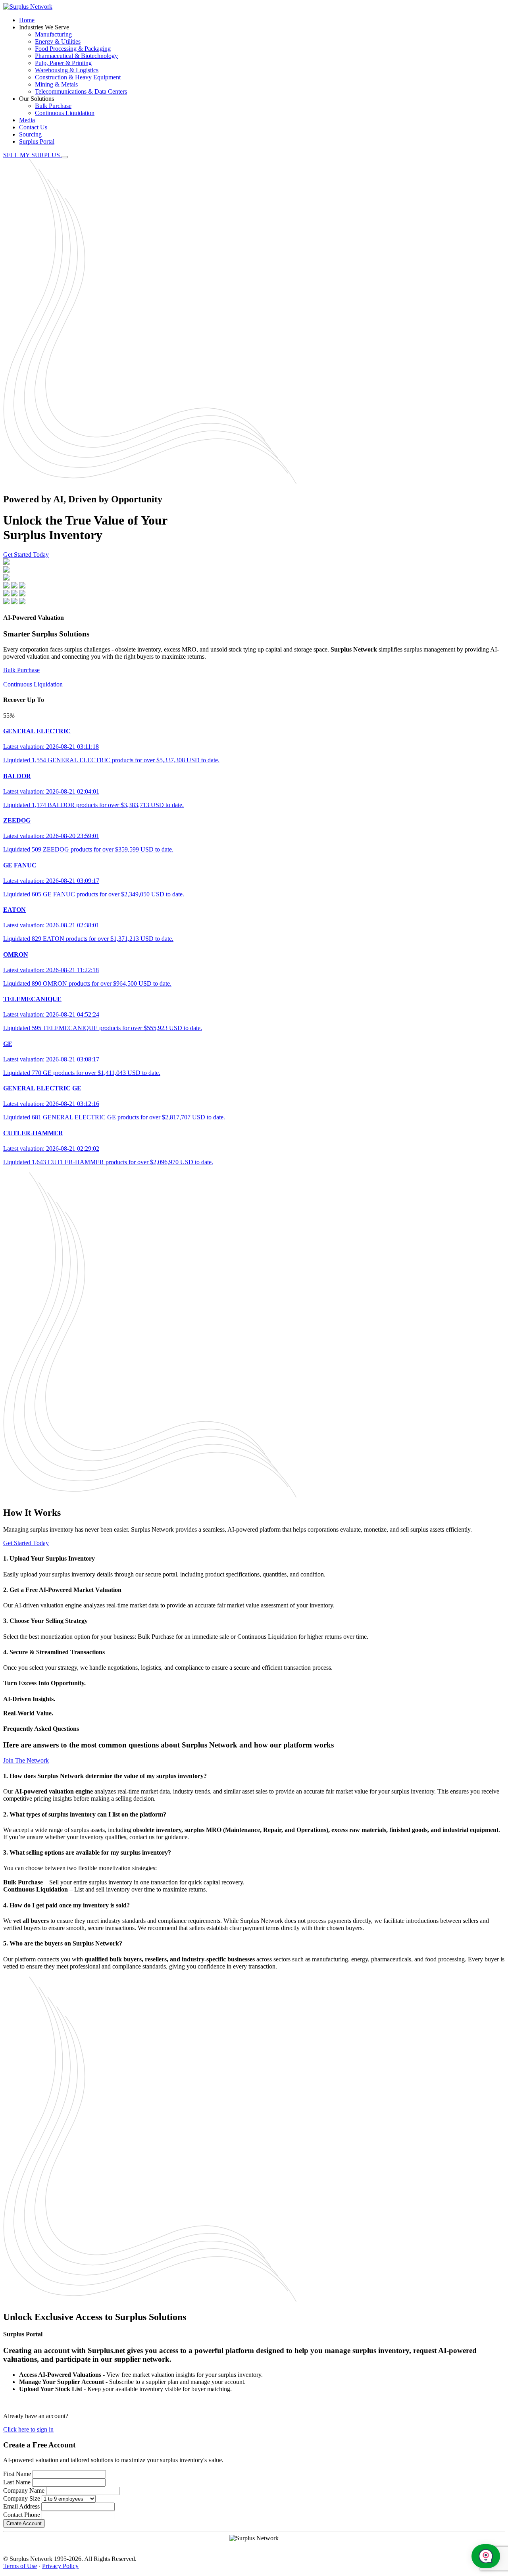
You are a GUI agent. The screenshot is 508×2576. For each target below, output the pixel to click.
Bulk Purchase (53, 106)
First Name (17, 2474)
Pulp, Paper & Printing (63, 63)
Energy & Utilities (58, 41)
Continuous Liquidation (65, 113)
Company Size (22, 2498)
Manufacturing (53, 34)
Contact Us (33, 127)
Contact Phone (22, 2515)
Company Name (24, 2490)
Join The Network (26, 1760)
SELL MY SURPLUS (32, 155)
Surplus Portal (37, 141)
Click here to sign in (28, 2429)
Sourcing (30, 134)
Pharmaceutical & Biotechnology (76, 56)
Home (27, 20)
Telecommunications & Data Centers (81, 91)
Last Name (17, 2482)
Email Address (21, 2506)
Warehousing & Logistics (67, 70)
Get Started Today (26, 555)
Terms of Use (20, 2566)
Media (27, 120)
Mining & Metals (56, 84)
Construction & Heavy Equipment (78, 77)
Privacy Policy (60, 2566)
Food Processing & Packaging (73, 49)
